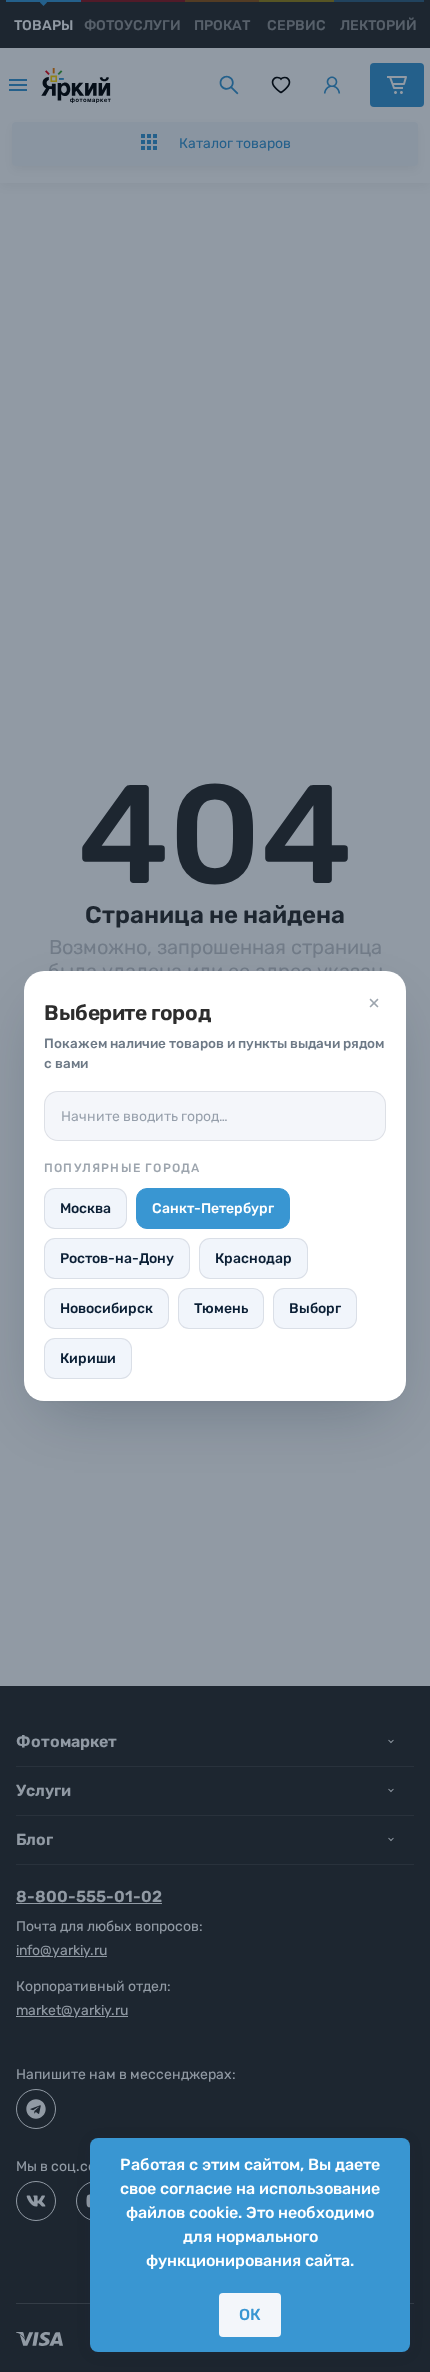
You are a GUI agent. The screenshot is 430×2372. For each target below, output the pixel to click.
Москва (85, 1208)
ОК (250, 2314)
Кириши (88, 1358)
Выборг (315, 1308)
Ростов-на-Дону (117, 1258)
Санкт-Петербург (213, 1208)
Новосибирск (106, 1308)
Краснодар (253, 1258)
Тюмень (221, 1308)
